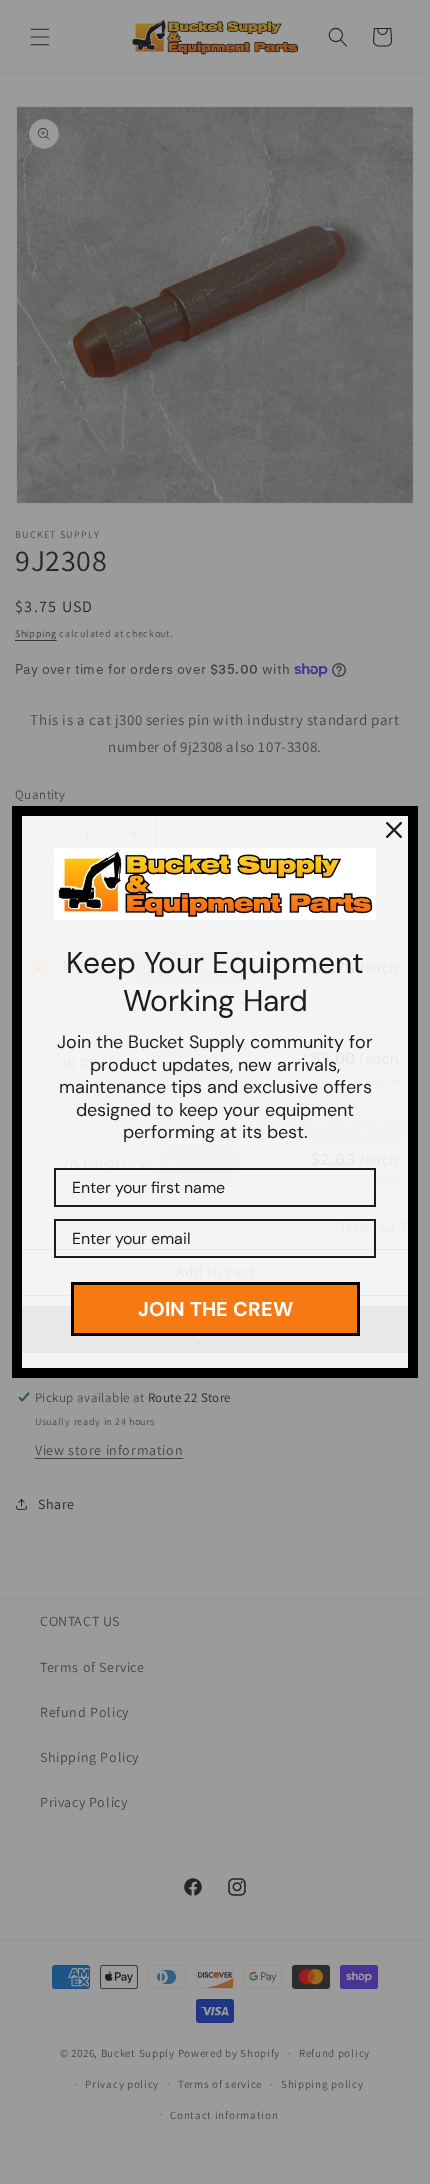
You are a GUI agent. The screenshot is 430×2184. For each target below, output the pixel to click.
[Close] (394, 830)
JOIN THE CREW (215, 1309)
